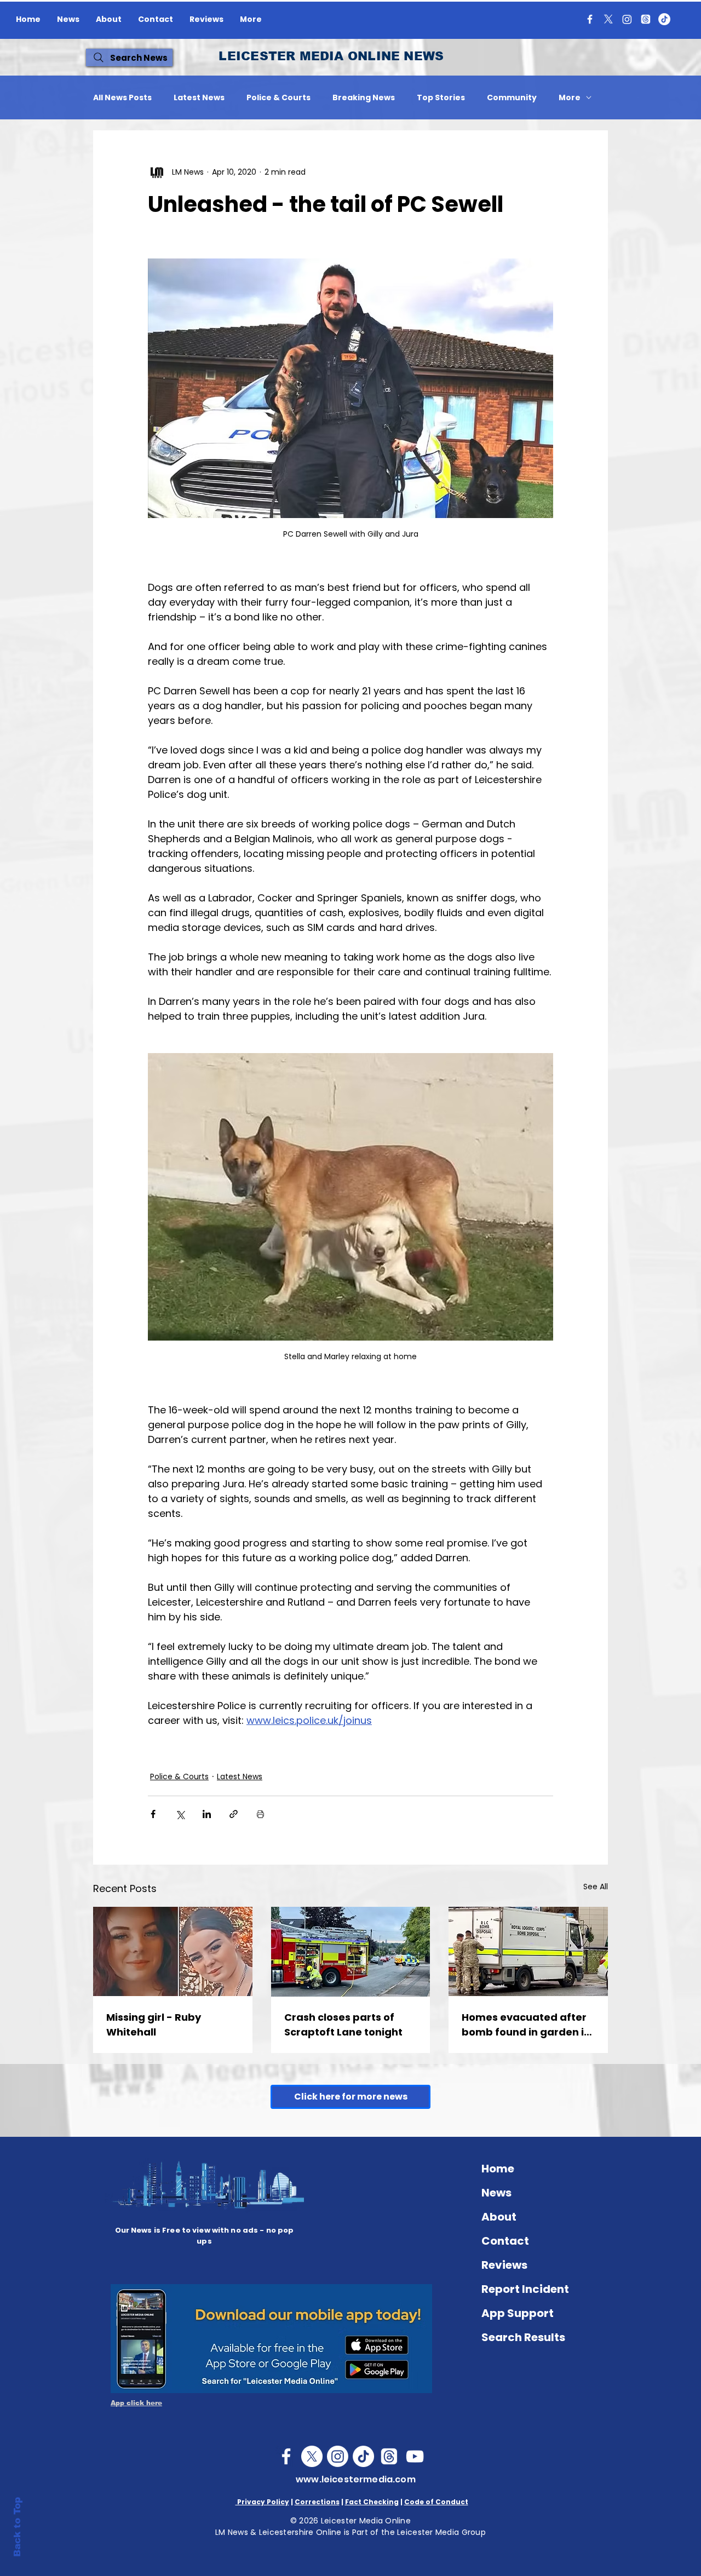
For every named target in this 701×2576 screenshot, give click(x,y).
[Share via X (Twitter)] (180, 1814)
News (496, 2193)
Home (498, 2169)
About (499, 2217)
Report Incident (525, 2289)
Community (512, 98)
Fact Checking (372, 2502)
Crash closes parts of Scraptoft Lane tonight (343, 2025)
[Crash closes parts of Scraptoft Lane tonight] (351, 1952)
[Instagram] (627, 19)
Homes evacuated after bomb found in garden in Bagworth (526, 2025)
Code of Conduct (436, 2502)
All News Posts (122, 98)
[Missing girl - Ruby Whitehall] (173, 1951)
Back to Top (17, 2527)
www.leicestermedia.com (356, 2479)
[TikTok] (664, 19)
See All (596, 1887)
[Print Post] (260, 1814)
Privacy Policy (262, 2502)
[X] (608, 19)
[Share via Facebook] (153, 1814)
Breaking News (364, 98)
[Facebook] (590, 19)
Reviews (504, 2265)
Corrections (317, 2502)
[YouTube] (415, 2456)
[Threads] (646, 19)
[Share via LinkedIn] (207, 1814)
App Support (518, 2313)
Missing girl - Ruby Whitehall (154, 2025)
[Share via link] (234, 1814)
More (570, 98)
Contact (505, 2241)
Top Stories (441, 98)
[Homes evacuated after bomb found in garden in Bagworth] (528, 1951)
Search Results (523, 2337)
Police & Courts (278, 98)
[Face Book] (286, 2456)
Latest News (199, 98)
